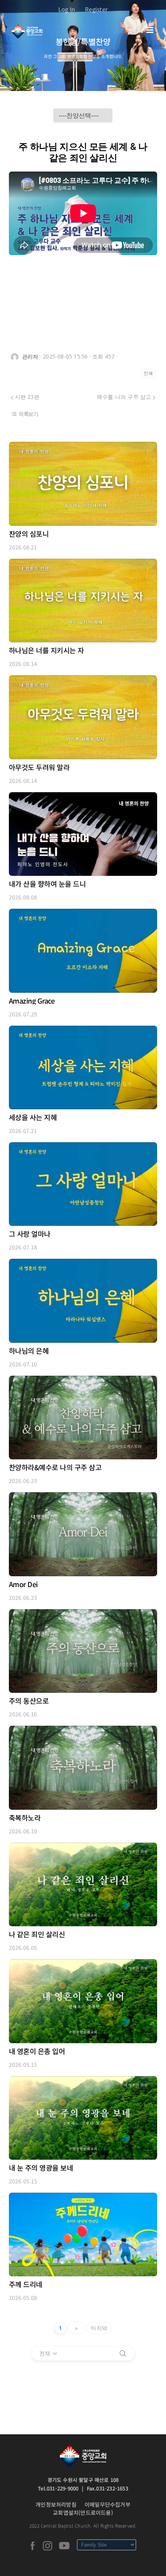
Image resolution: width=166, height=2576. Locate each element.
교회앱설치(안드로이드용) (83, 2513)
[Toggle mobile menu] (150, 30)
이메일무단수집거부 (108, 2504)
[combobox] (49, 2353)
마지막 (99, 2328)
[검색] (123, 2353)
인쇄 (148, 373)
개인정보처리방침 (56, 2504)
